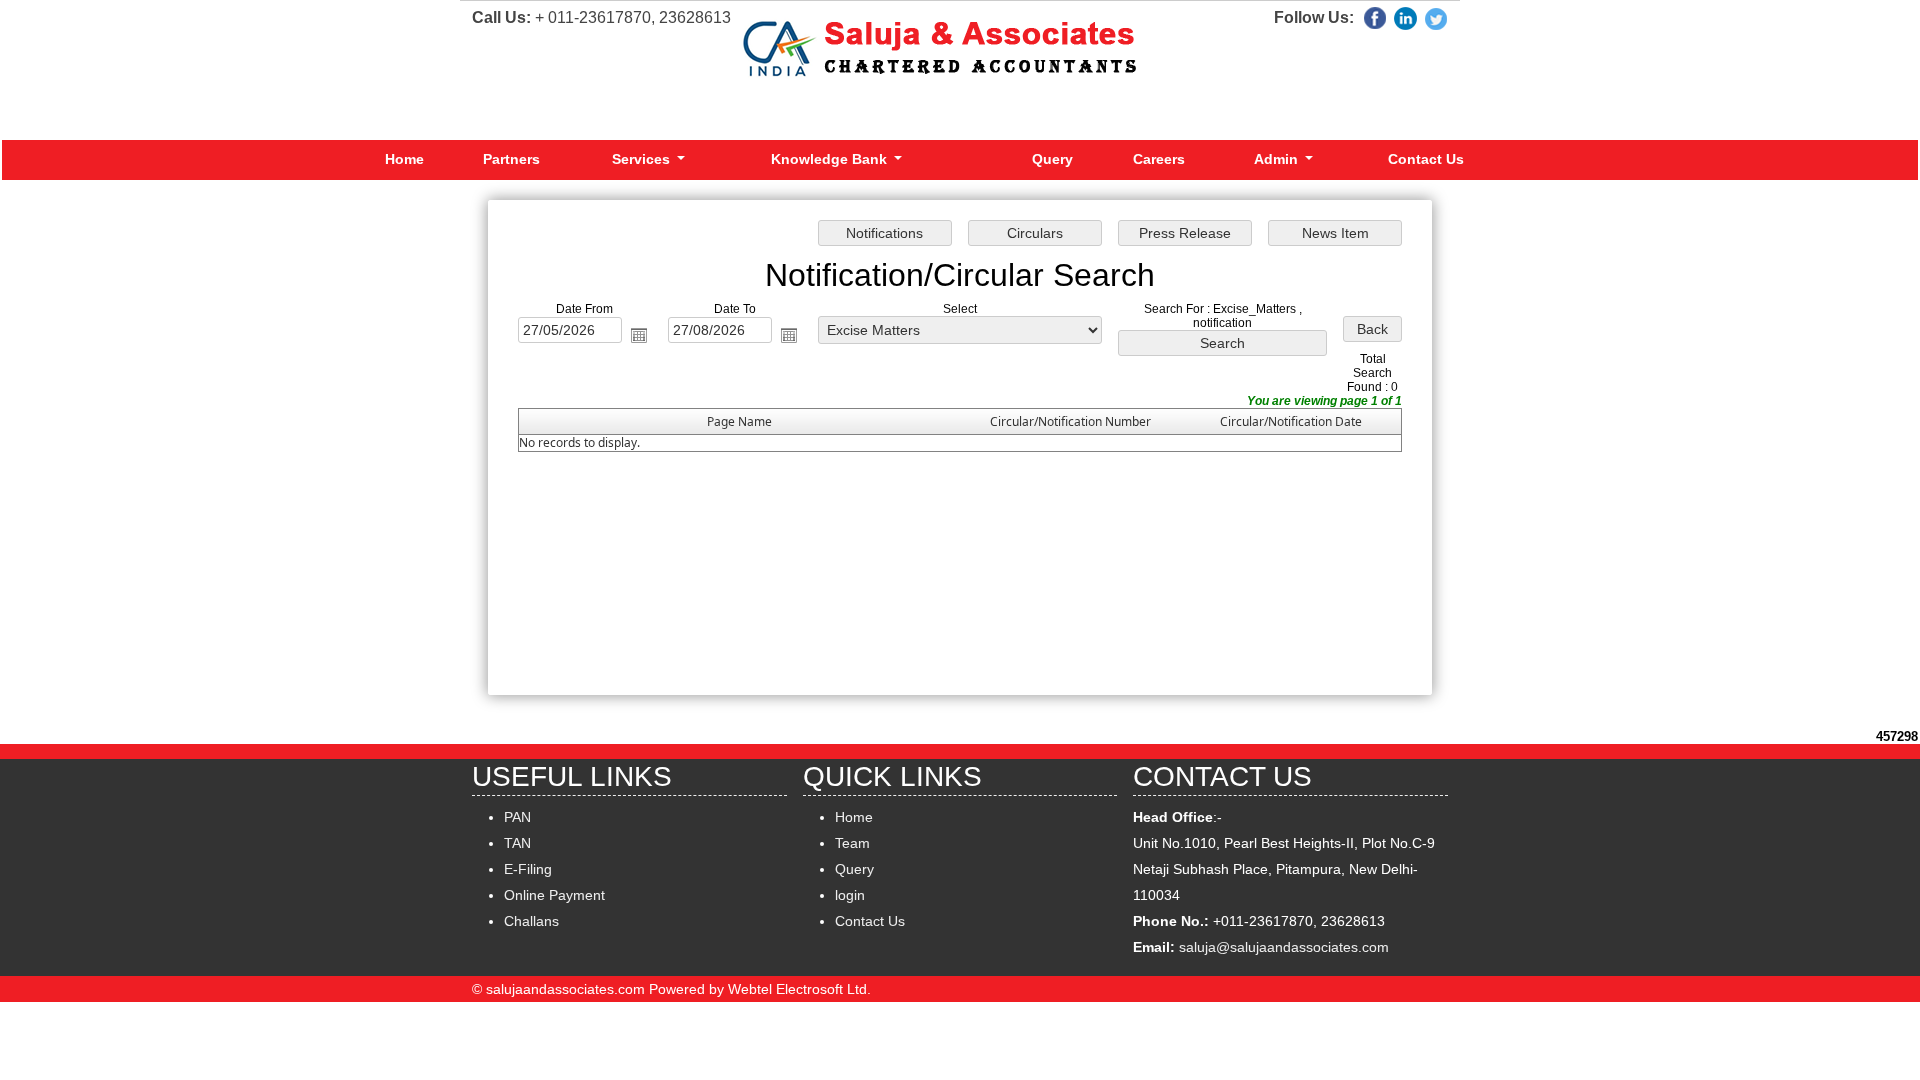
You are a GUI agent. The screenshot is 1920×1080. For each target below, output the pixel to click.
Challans (531, 921)
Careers (1159, 159)
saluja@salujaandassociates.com (1284, 947)
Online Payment (554, 895)
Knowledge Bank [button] (831, 159)
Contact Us (1426, 159)
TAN (517, 843)
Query (1052, 159)
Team (852, 843)
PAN (517, 817)
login (850, 895)
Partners (511, 159)
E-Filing (528, 869)
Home (404, 159)
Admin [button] (1278, 159)
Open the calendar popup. (639, 335)
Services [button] (643, 159)
